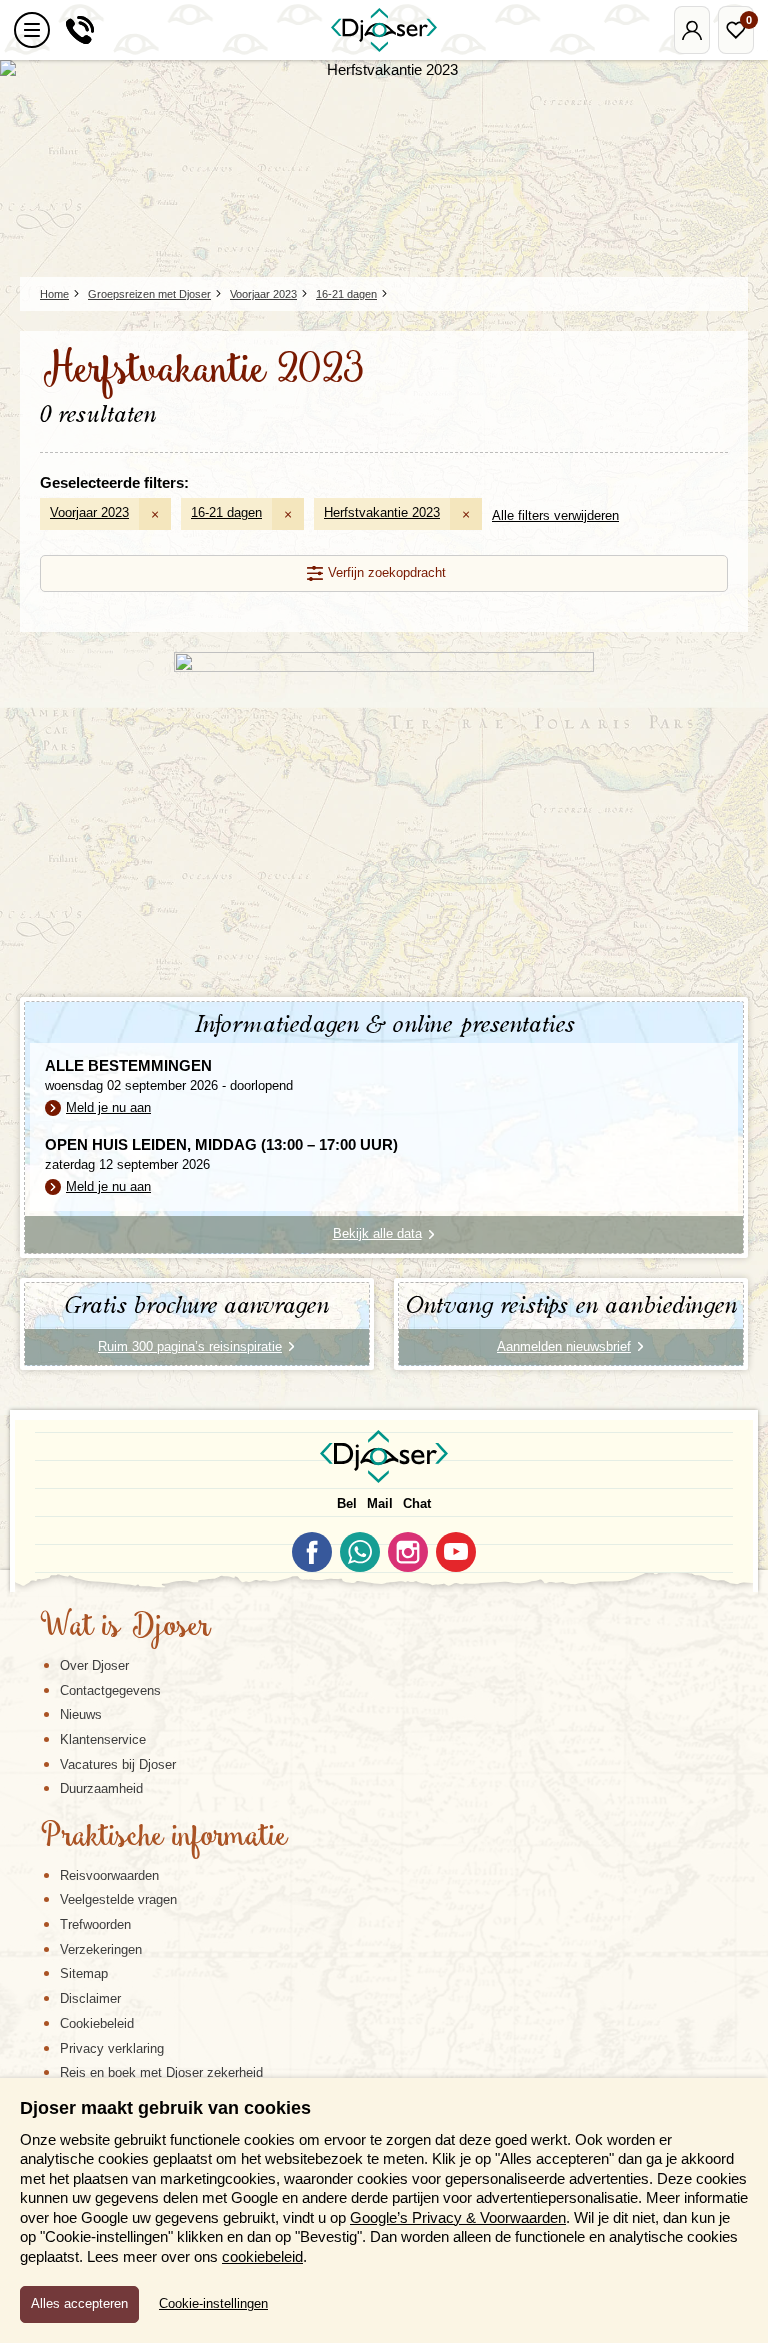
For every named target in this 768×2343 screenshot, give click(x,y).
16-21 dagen (226, 512)
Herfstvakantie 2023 (382, 512)
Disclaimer (90, 1998)
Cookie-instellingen (213, 2304)
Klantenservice (103, 1739)
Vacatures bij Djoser (118, 1764)
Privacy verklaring (112, 2048)
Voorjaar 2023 (89, 512)
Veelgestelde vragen (118, 1899)
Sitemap (84, 1973)
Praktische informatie (164, 1838)
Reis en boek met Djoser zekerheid (161, 2072)
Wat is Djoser (125, 1628)
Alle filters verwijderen (555, 515)
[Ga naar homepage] (384, 30)
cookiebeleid (262, 2256)
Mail (380, 1503)
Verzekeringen (101, 1949)
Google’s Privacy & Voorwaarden (458, 2217)
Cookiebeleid (97, 2023)
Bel (347, 1503)
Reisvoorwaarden (109, 1875)
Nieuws (81, 1714)
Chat (417, 1503)
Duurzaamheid (101, 1788)
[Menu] (32, 30)
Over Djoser (94, 1665)
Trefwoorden (95, 1924)
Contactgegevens (110, 1690)
